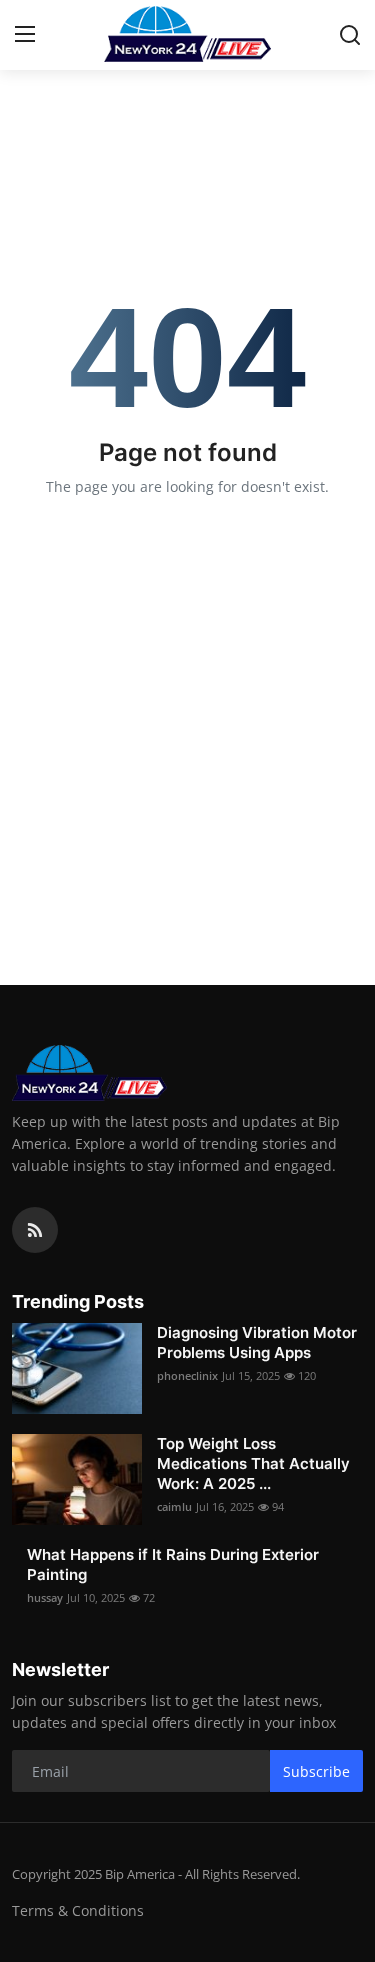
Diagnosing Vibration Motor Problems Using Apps (257, 1342)
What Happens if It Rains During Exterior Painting (173, 1564)
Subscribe (316, 1771)
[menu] (25, 35)
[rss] (35, 1230)
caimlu (174, 1506)
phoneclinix (187, 1375)
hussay (45, 1597)
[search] (350, 35)
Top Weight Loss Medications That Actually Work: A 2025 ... (253, 1463)
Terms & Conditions (78, 1910)
